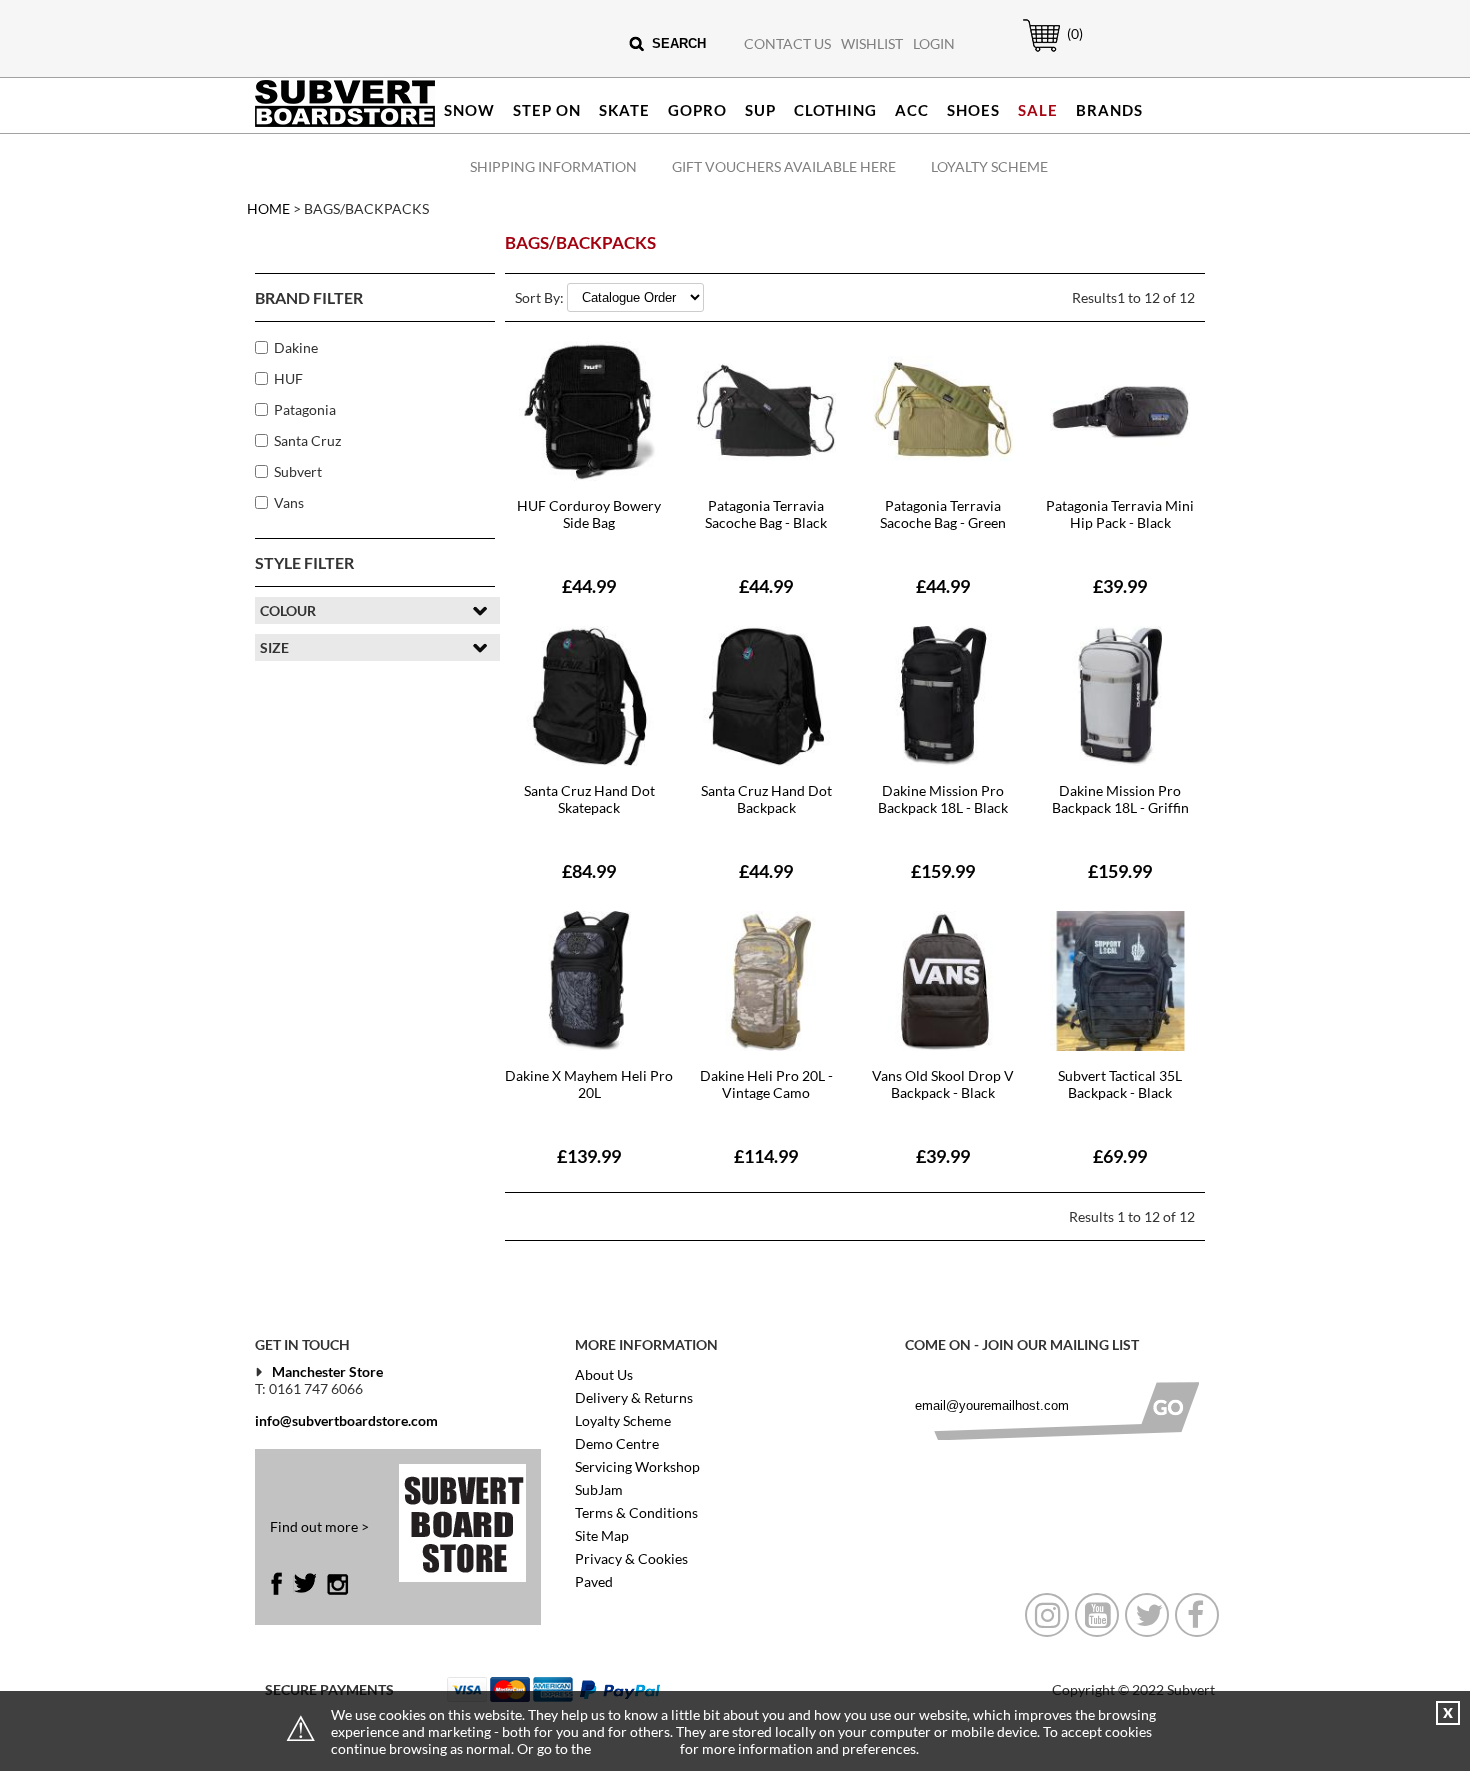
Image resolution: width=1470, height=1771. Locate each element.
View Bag (1031, 51)
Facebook (281, 1583)
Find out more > (319, 1526)
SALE (1038, 110)
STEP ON (547, 110)
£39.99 (1120, 586)
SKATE (624, 110)
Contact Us (787, 43)
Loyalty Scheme (989, 166)
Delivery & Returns (634, 1397)
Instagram (337, 1583)
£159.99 (943, 871)
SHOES (973, 110)
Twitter (304, 1583)
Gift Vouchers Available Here (784, 166)
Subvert (298, 471)
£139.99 (589, 1156)
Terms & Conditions (636, 1512)
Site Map (602, 1535)
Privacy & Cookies (631, 1558)
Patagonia (305, 409)
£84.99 (589, 871)
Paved (594, 1581)
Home (268, 208)
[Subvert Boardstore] (345, 122)
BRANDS (1109, 110)
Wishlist (872, 43)
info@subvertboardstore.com (346, 1420)
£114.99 (766, 1156)
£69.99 (1120, 1156)
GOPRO (697, 110)
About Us (604, 1374)
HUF (288, 378)
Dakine (296, 347)
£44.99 (589, 586)
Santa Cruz (307, 440)
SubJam (599, 1489)
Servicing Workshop (637, 1466)
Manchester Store (327, 1371)
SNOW (469, 110)
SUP (760, 110)
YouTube (1097, 1615)
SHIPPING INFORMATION (553, 166)
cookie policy (635, 1748)
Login (934, 43)
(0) (1075, 33)
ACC (912, 110)
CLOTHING (835, 110)
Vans (289, 502)
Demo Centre (617, 1443)
